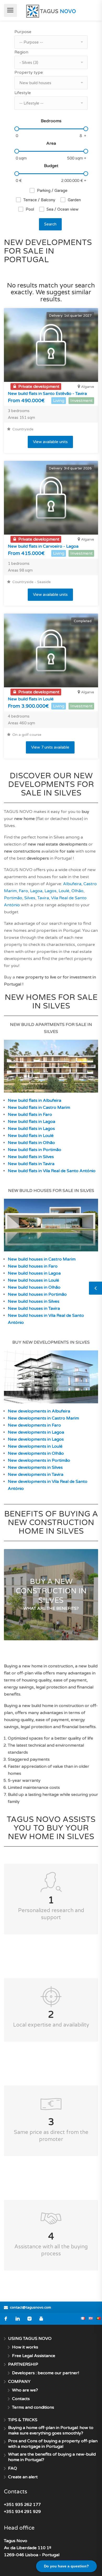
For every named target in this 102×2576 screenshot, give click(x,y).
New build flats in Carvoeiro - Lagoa (43, 546)
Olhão (77, 891)
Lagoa (36, 891)
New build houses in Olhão (34, 1287)
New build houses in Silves (34, 1301)
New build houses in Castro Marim (42, 1259)
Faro (23, 891)
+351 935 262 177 (22, 2505)
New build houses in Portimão (37, 1294)
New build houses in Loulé (33, 1280)
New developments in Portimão (39, 1460)
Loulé (64, 891)
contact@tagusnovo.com (30, 2308)
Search (50, 224)
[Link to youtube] (41, 2319)
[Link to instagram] (29, 2319)
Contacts (21, 2399)
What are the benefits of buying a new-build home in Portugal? (52, 2457)
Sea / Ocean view (63, 209)
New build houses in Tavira (34, 1308)
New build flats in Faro (30, 1115)
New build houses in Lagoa (34, 1273)
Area (51, 143)
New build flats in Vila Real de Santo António (52, 1171)
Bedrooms (51, 121)
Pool (30, 209)
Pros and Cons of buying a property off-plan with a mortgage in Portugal (53, 2444)
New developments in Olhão (36, 1453)
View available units (50, 442)
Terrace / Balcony (39, 200)
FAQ (13, 2468)
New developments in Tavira (36, 1474)
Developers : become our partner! (46, 2373)
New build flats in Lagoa (32, 1122)
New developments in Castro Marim (43, 1418)
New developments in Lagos (36, 1439)
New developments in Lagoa (36, 1432)
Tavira (43, 898)
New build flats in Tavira (31, 1164)
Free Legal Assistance (34, 2356)
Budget (51, 166)
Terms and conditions (33, 2407)
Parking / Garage (52, 191)
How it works (25, 2347)
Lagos (50, 891)
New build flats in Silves (31, 1157)
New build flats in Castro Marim (39, 1108)
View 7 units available (50, 747)
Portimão (13, 898)
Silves (30, 898)
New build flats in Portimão (35, 1150)
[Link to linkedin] (18, 2319)
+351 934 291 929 (22, 2512)
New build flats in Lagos (31, 1129)
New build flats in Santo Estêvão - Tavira (47, 394)
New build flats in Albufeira (35, 1100)
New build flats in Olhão (31, 1143)
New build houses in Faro (33, 1266)
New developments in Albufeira (39, 1411)
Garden (74, 200)
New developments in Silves (35, 1467)
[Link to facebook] (6, 2319)
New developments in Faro (34, 1425)
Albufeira (72, 884)
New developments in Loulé (35, 1446)
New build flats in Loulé (31, 699)
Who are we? (25, 2390)
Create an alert (23, 2477)
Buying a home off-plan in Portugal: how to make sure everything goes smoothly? (51, 2430)
